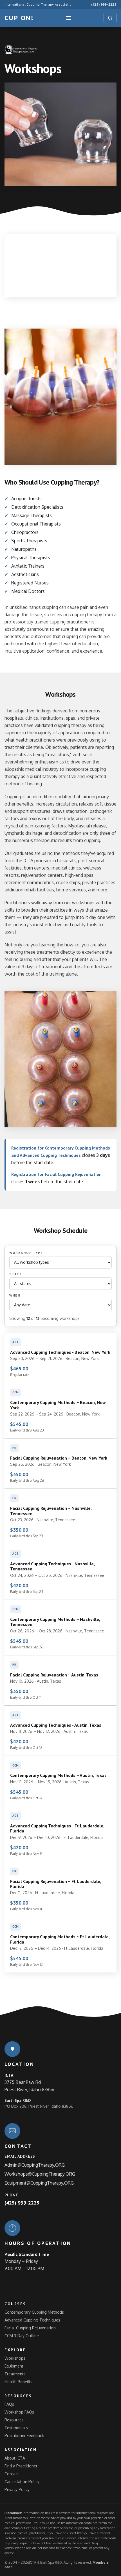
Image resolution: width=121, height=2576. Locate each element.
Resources (14, 2420)
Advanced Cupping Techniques (32, 2320)
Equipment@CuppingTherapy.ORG (39, 2183)
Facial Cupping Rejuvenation (30, 2328)
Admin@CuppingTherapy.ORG (35, 2165)
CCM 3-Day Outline (22, 2336)
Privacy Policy (17, 2489)
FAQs (9, 2404)
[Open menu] (69, 18)
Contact (12, 2474)
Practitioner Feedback (24, 2436)
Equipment (14, 2366)
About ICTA (15, 2458)
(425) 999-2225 (104, 4)
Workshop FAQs (19, 2412)
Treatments (15, 2374)
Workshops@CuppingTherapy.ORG (40, 2174)
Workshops (15, 2358)
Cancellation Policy (22, 2482)
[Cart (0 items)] (110, 18)
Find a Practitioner (21, 2466)
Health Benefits (18, 2382)
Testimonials (16, 2428)
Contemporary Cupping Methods (34, 2312)
